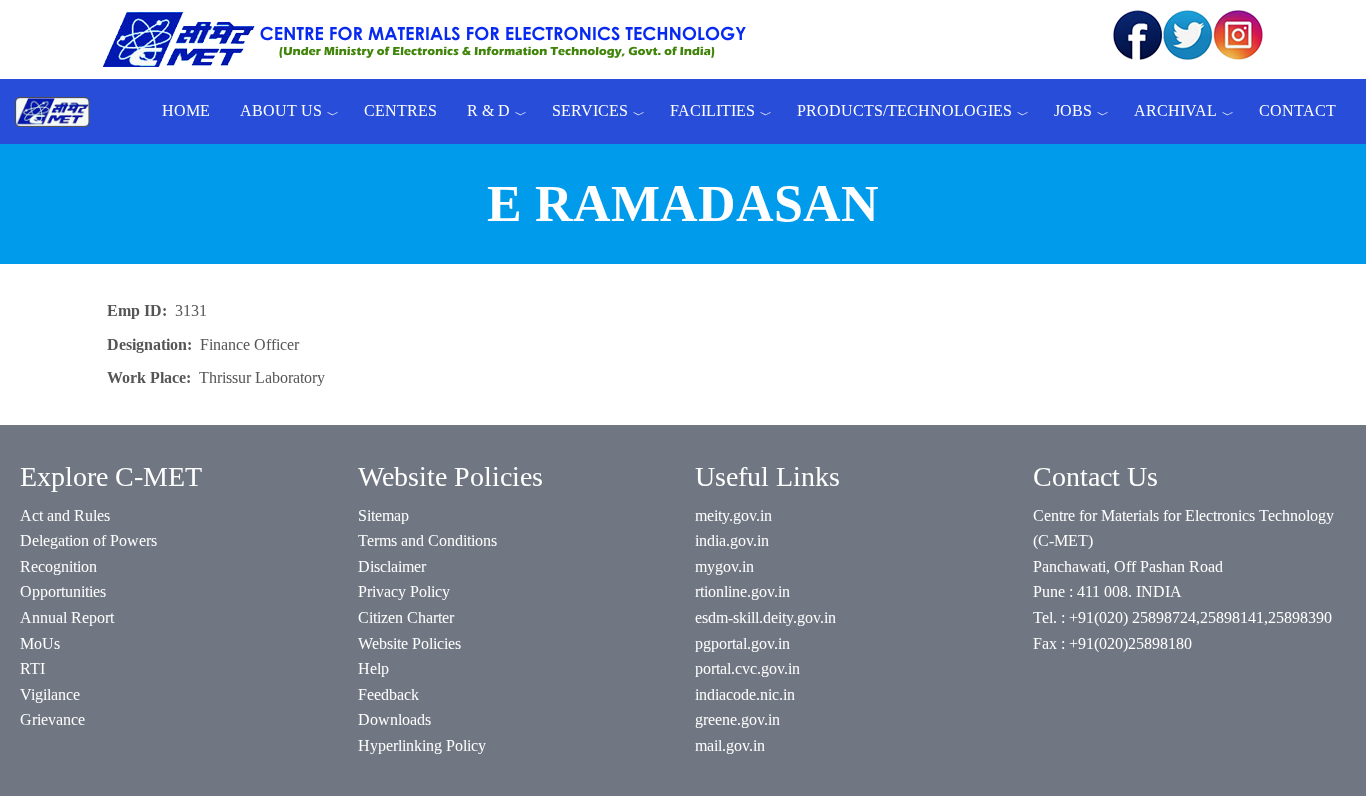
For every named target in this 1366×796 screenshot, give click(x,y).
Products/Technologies (904, 110)
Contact (1297, 110)
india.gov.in (732, 540)
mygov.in (724, 566)
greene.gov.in (737, 719)
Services (590, 110)
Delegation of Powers (88, 540)
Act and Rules (65, 515)
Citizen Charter (406, 617)
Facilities (712, 110)
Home (186, 110)
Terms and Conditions (427, 540)
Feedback (388, 694)
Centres (400, 110)
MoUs (40, 643)
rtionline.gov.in (742, 591)
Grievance (52, 719)
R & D (488, 110)
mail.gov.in (730, 745)
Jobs (1073, 110)
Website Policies (409, 643)
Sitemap (383, 515)
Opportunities (63, 591)
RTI (32, 668)
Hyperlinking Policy (422, 745)
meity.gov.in (733, 515)
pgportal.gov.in (742, 643)
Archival (1175, 110)
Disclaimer (392, 566)
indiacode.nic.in (745, 694)
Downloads (394, 719)
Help (373, 668)
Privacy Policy (404, 591)
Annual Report (67, 617)
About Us (281, 110)
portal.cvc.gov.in (747, 668)
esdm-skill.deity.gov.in (765, 617)
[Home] (60, 111)
